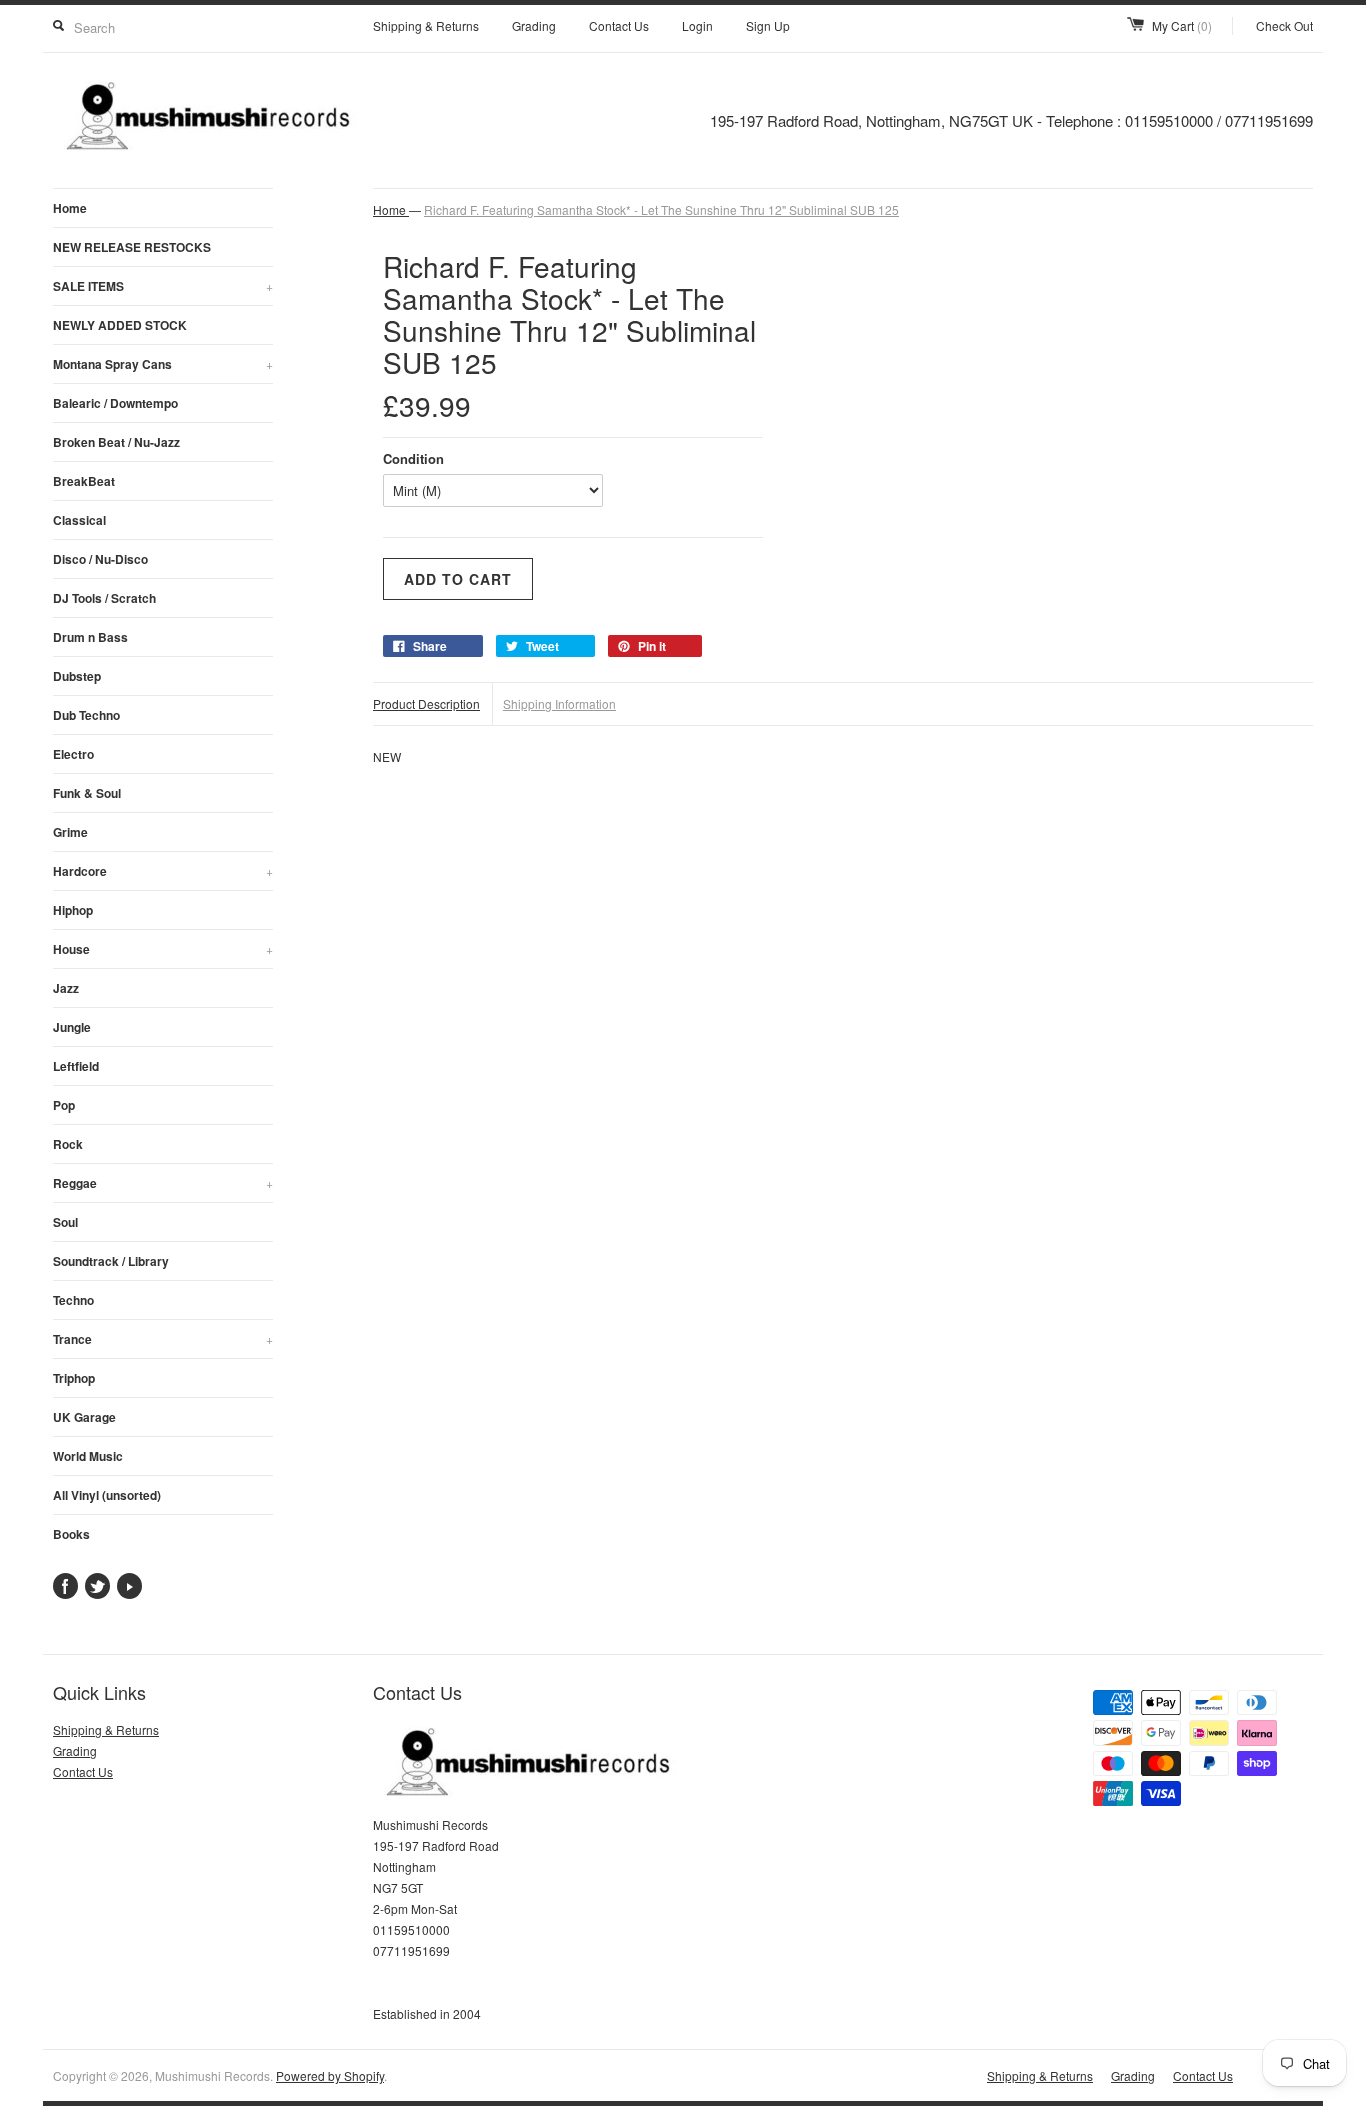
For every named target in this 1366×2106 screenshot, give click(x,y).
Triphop (74, 1378)
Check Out (1284, 25)
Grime (70, 832)
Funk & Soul (87, 793)
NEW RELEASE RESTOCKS (132, 247)
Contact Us (619, 25)
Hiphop (73, 910)
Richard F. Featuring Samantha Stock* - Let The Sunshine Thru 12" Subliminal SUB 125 (661, 209)
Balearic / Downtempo (115, 403)
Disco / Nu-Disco (100, 559)
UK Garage (84, 1417)
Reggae (163, 1183)
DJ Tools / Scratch (104, 598)
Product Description (426, 703)
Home (70, 208)
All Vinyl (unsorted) (107, 1495)
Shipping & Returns (426, 25)
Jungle (72, 1027)
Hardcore (163, 871)
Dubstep (77, 676)
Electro (73, 754)
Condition (413, 458)
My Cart (1182, 25)
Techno (73, 1300)
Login (697, 25)
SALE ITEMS (163, 286)
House (163, 949)
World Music (88, 1456)
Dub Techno (86, 715)
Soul (65, 1222)
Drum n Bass (90, 637)
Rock (68, 1144)
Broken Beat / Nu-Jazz (116, 442)
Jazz (66, 988)
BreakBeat (84, 481)
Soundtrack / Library (111, 1261)
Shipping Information (559, 703)
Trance (163, 1339)
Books (71, 1534)
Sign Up (768, 25)
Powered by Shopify (330, 2075)
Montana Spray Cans (163, 364)
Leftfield (76, 1066)
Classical (79, 520)
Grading (534, 25)
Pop (64, 1105)
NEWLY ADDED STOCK (120, 325)
